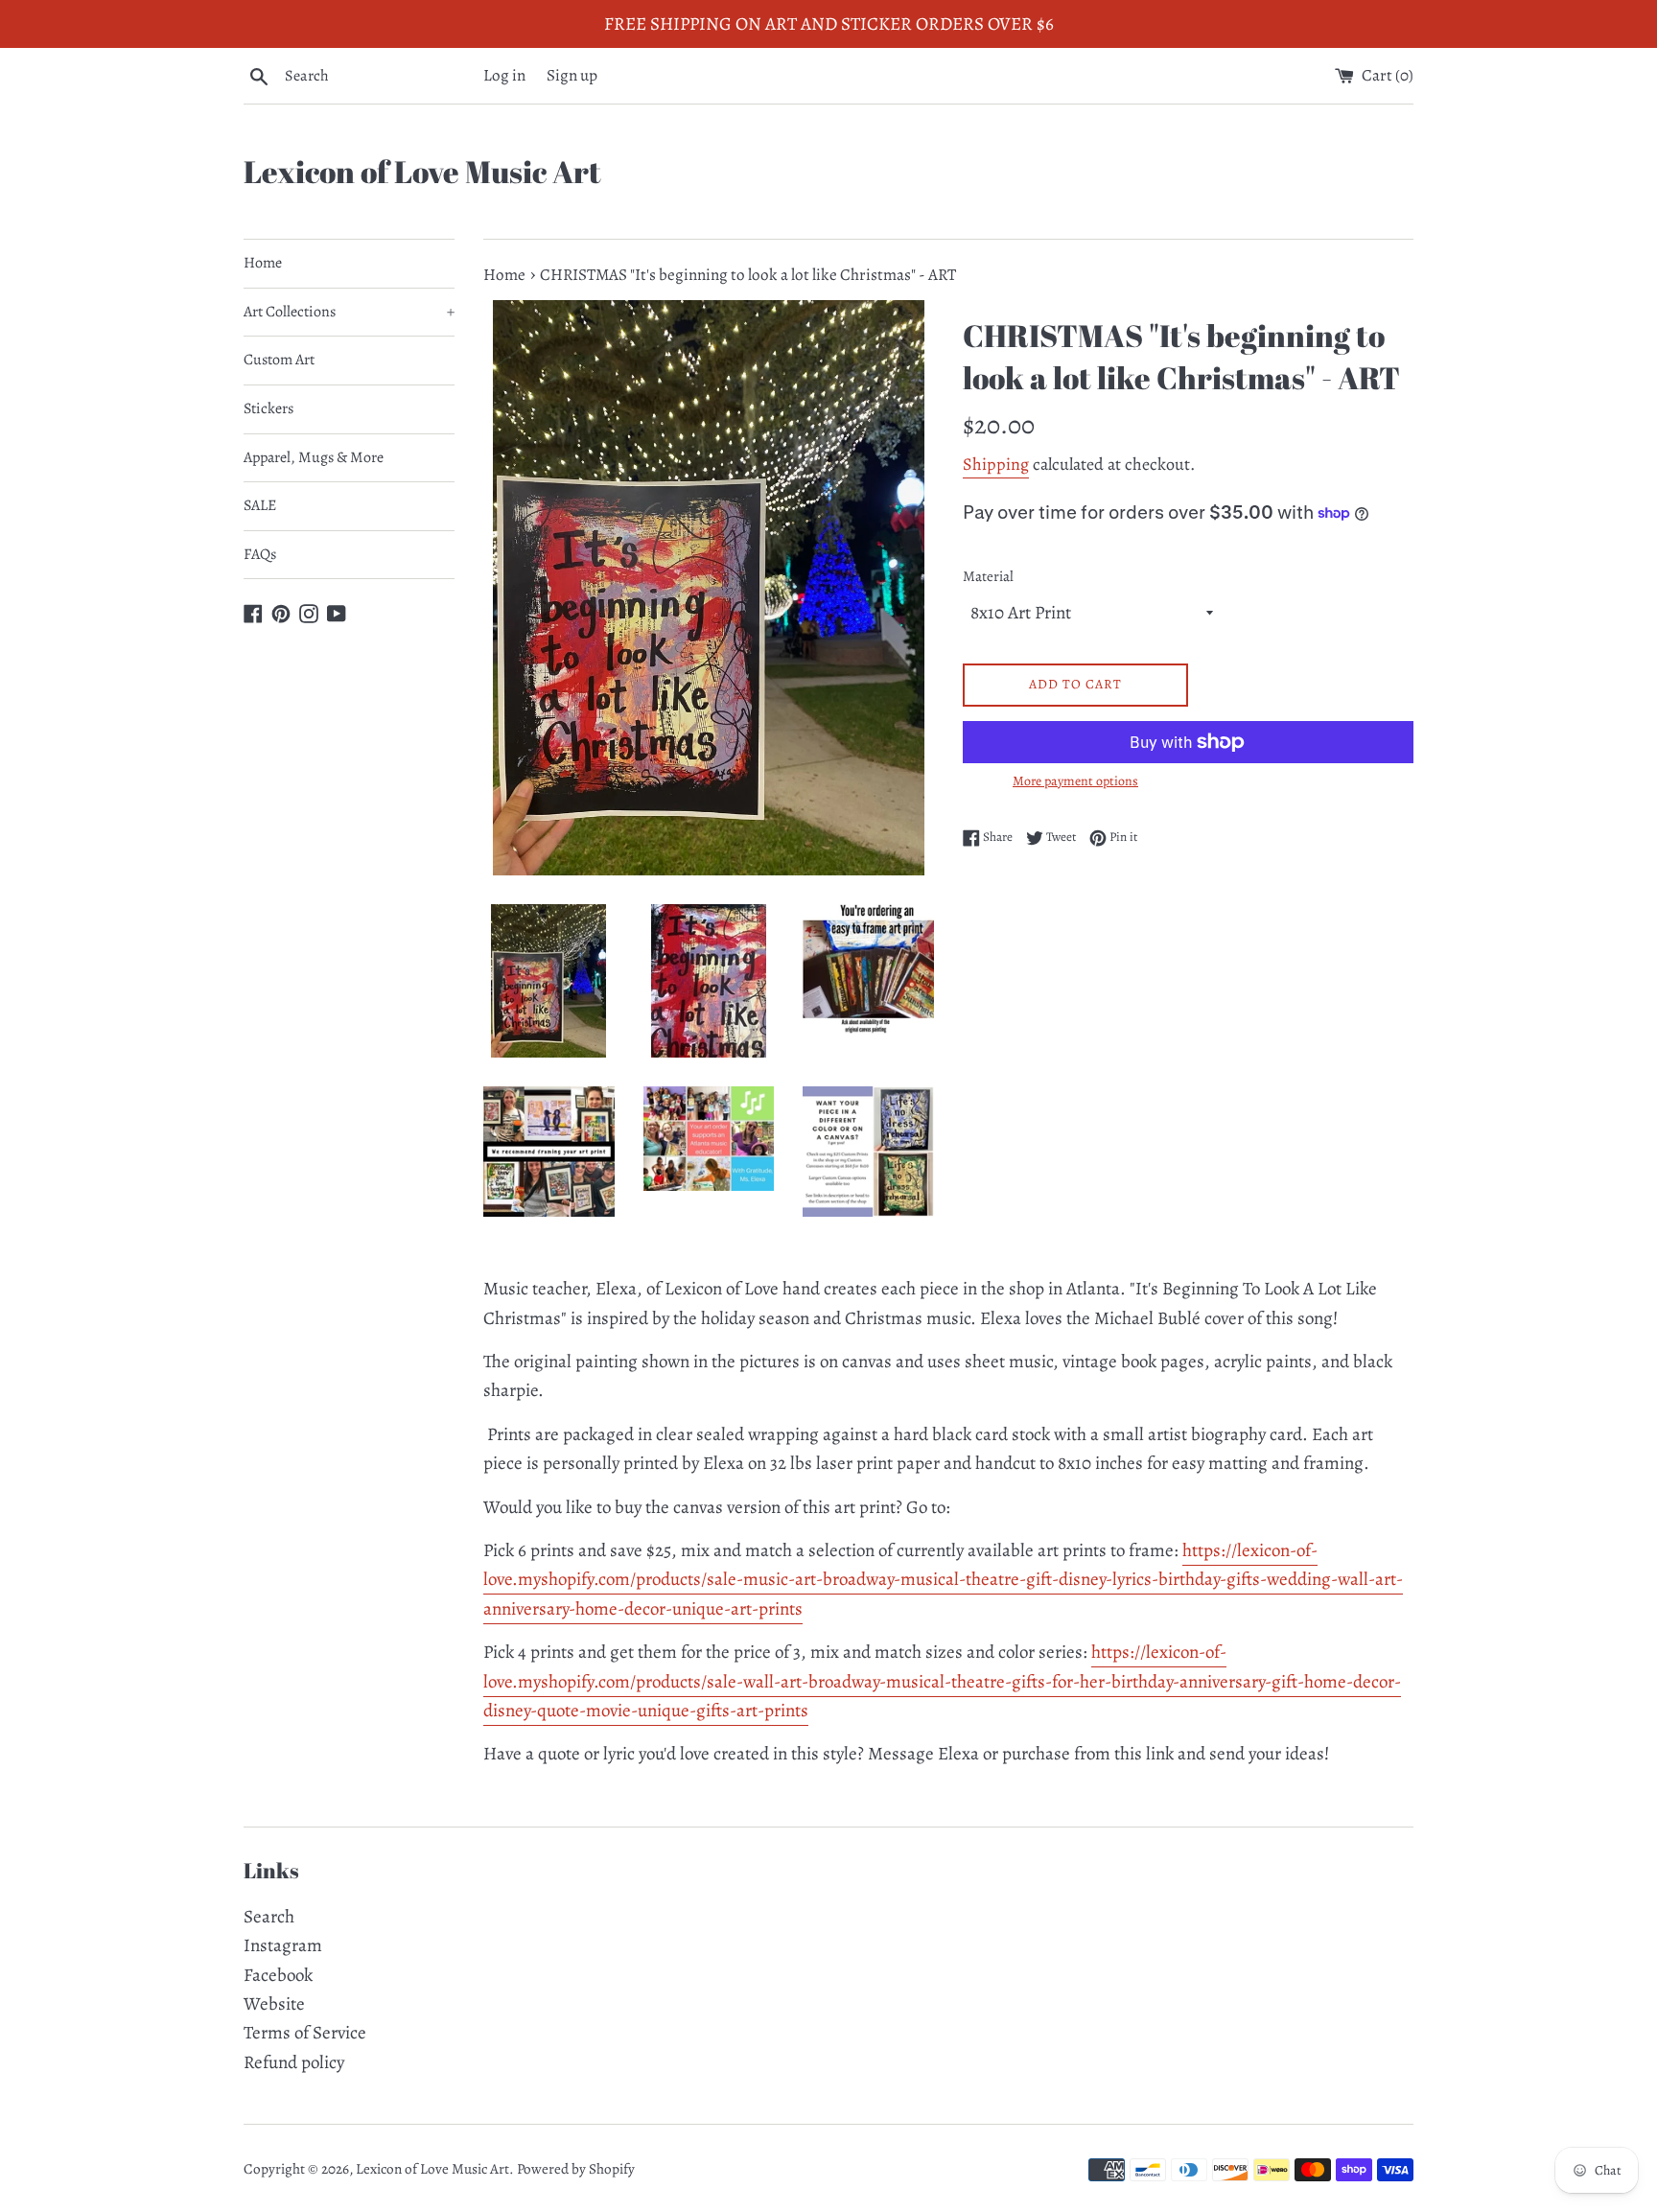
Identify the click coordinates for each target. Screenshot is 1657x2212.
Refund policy (294, 2062)
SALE (260, 505)
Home (263, 263)
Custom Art (279, 360)
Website (274, 2004)
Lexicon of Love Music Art (422, 171)
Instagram (283, 1945)
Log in (504, 75)
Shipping (996, 464)
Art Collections (349, 312)
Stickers (268, 408)
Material (988, 576)
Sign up (572, 75)
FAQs (260, 554)
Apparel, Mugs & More (314, 457)
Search (269, 1917)
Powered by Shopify (576, 2169)
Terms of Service (305, 2033)
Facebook (278, 1975)
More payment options (1075, 781)
